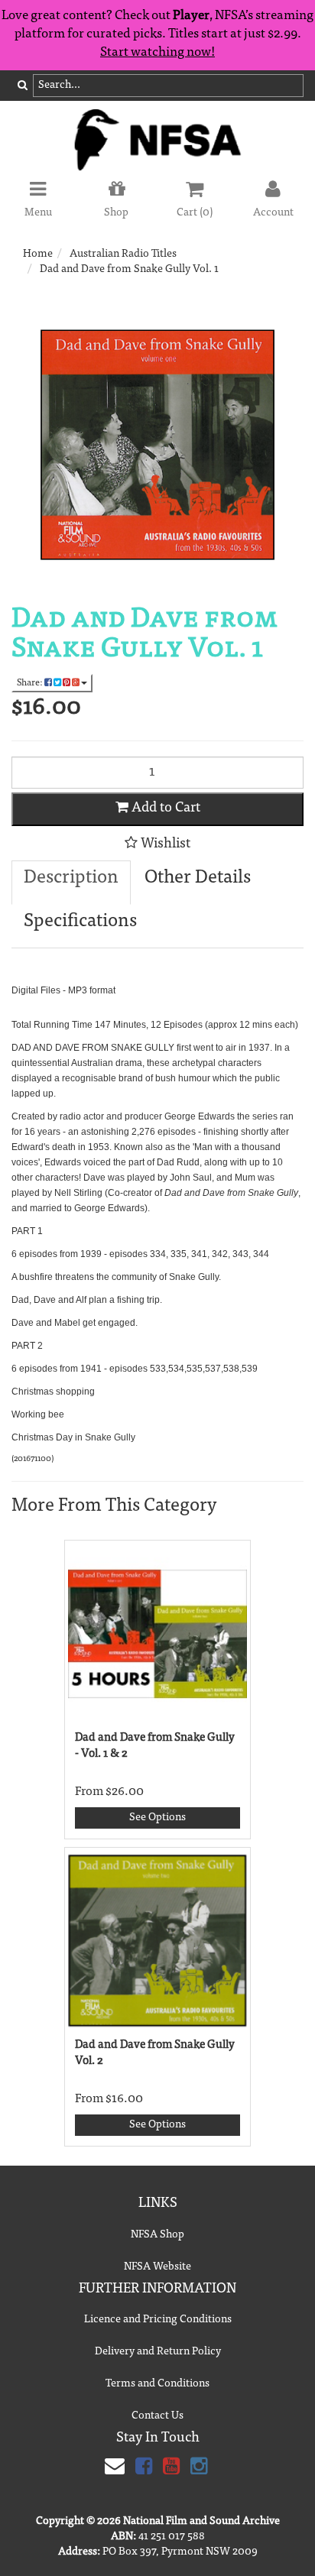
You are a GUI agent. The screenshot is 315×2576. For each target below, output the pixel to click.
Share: (31, 683)
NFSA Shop (157, 2235)
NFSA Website (157, 2267)
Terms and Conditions (157, 2384)
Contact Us (157, 2416)
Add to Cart (164, 808)
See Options (157, 1818)
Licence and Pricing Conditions (158, 2320)
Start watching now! (157, 53)
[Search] (23, 86)
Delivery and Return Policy (158, 2352)
